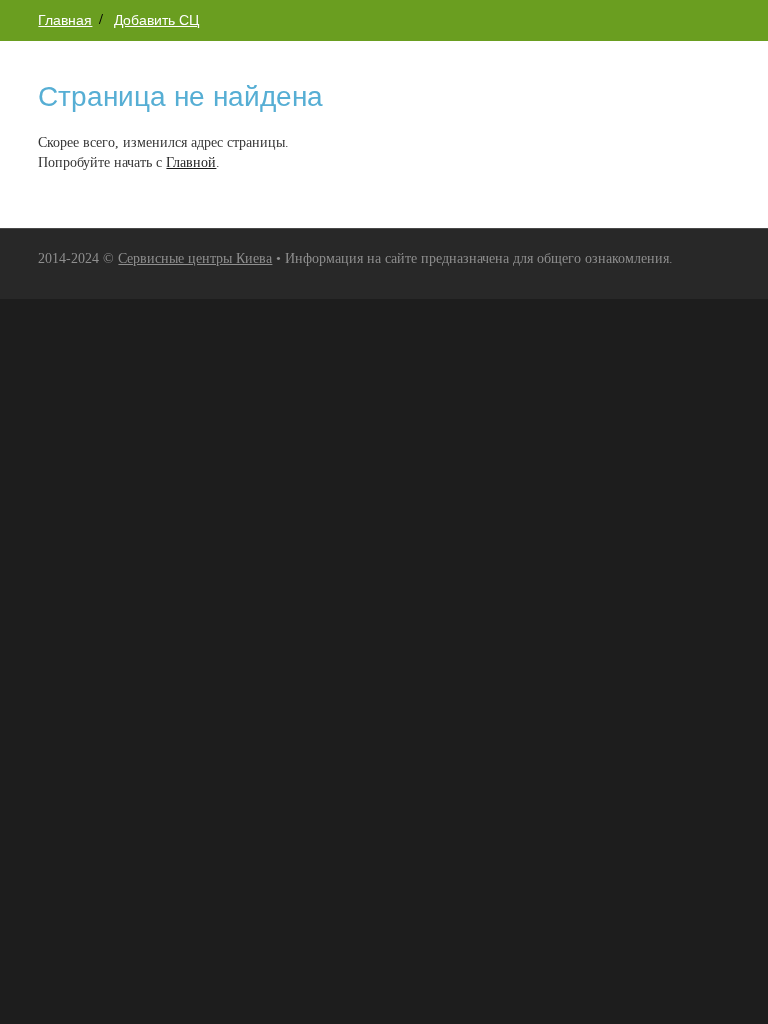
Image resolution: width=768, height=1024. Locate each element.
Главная (65, 20)
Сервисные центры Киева (195, 258)
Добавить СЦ (156, 20)
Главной (191, 162)
